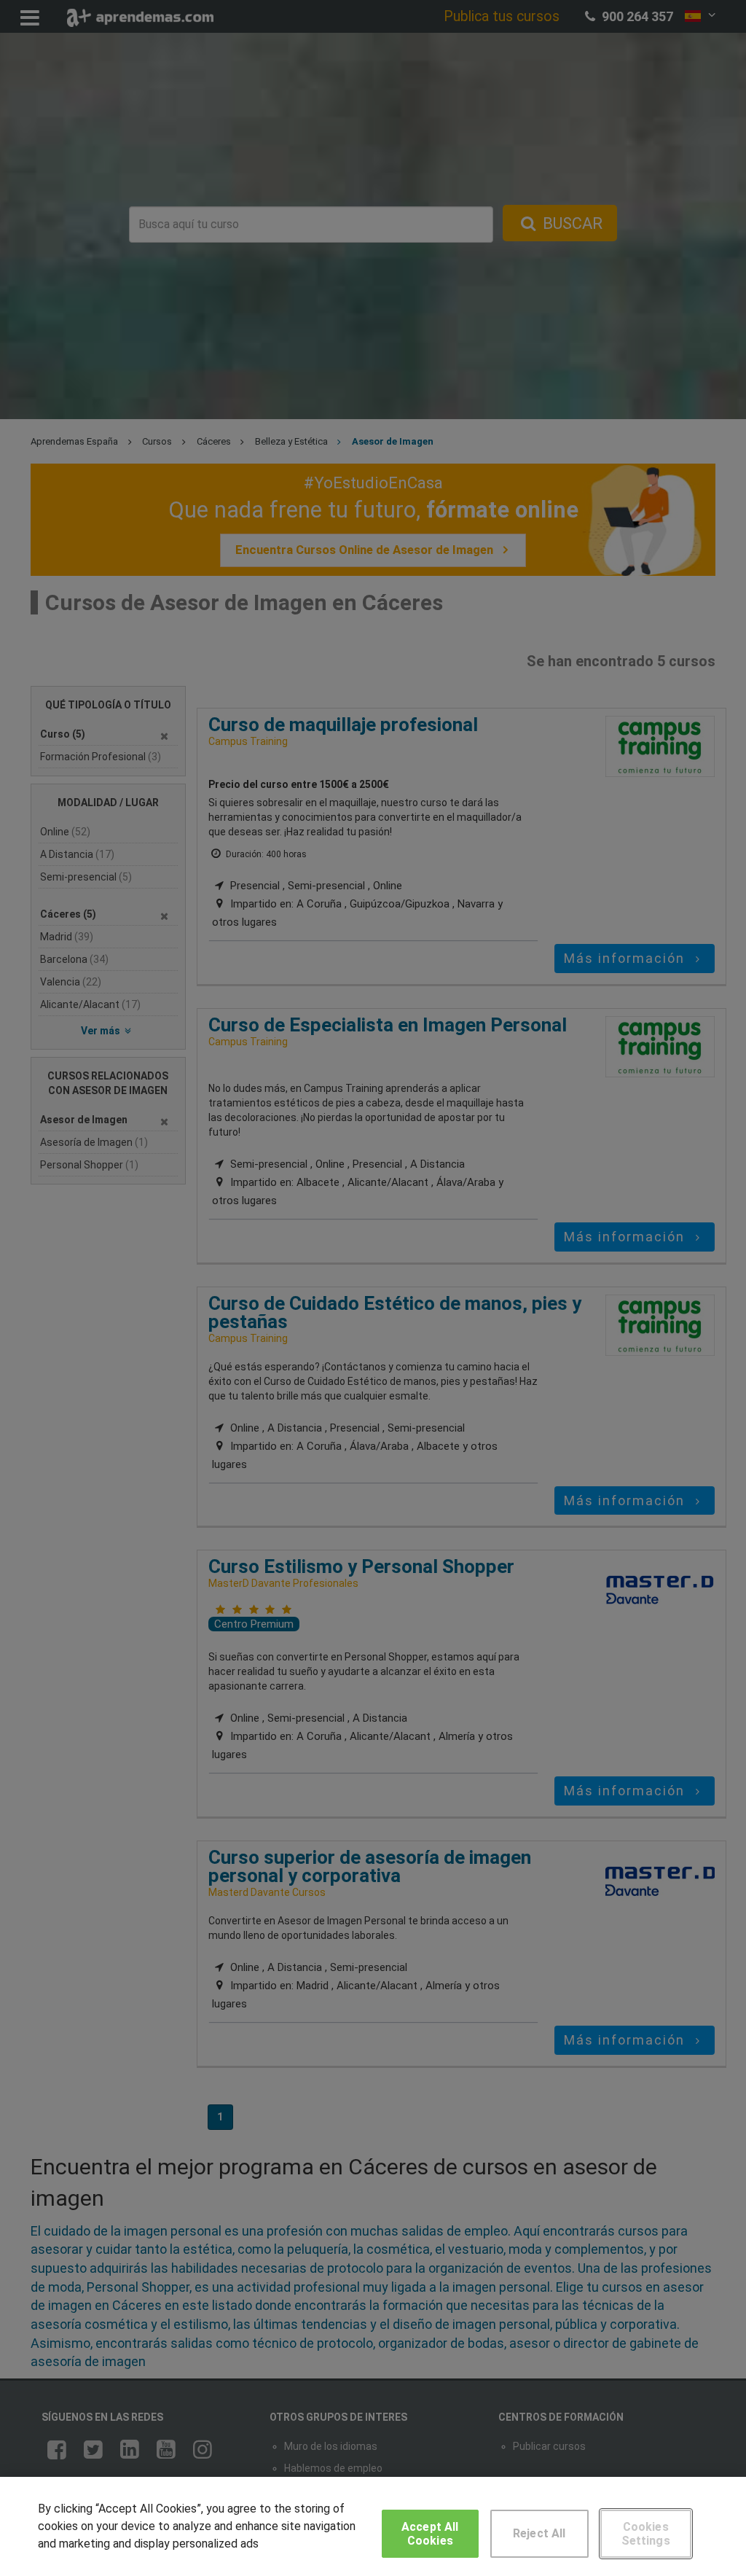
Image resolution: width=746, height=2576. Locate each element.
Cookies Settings (646, 2534)
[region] (373, 2526)
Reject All (539, 2533)
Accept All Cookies (430, 2534)
